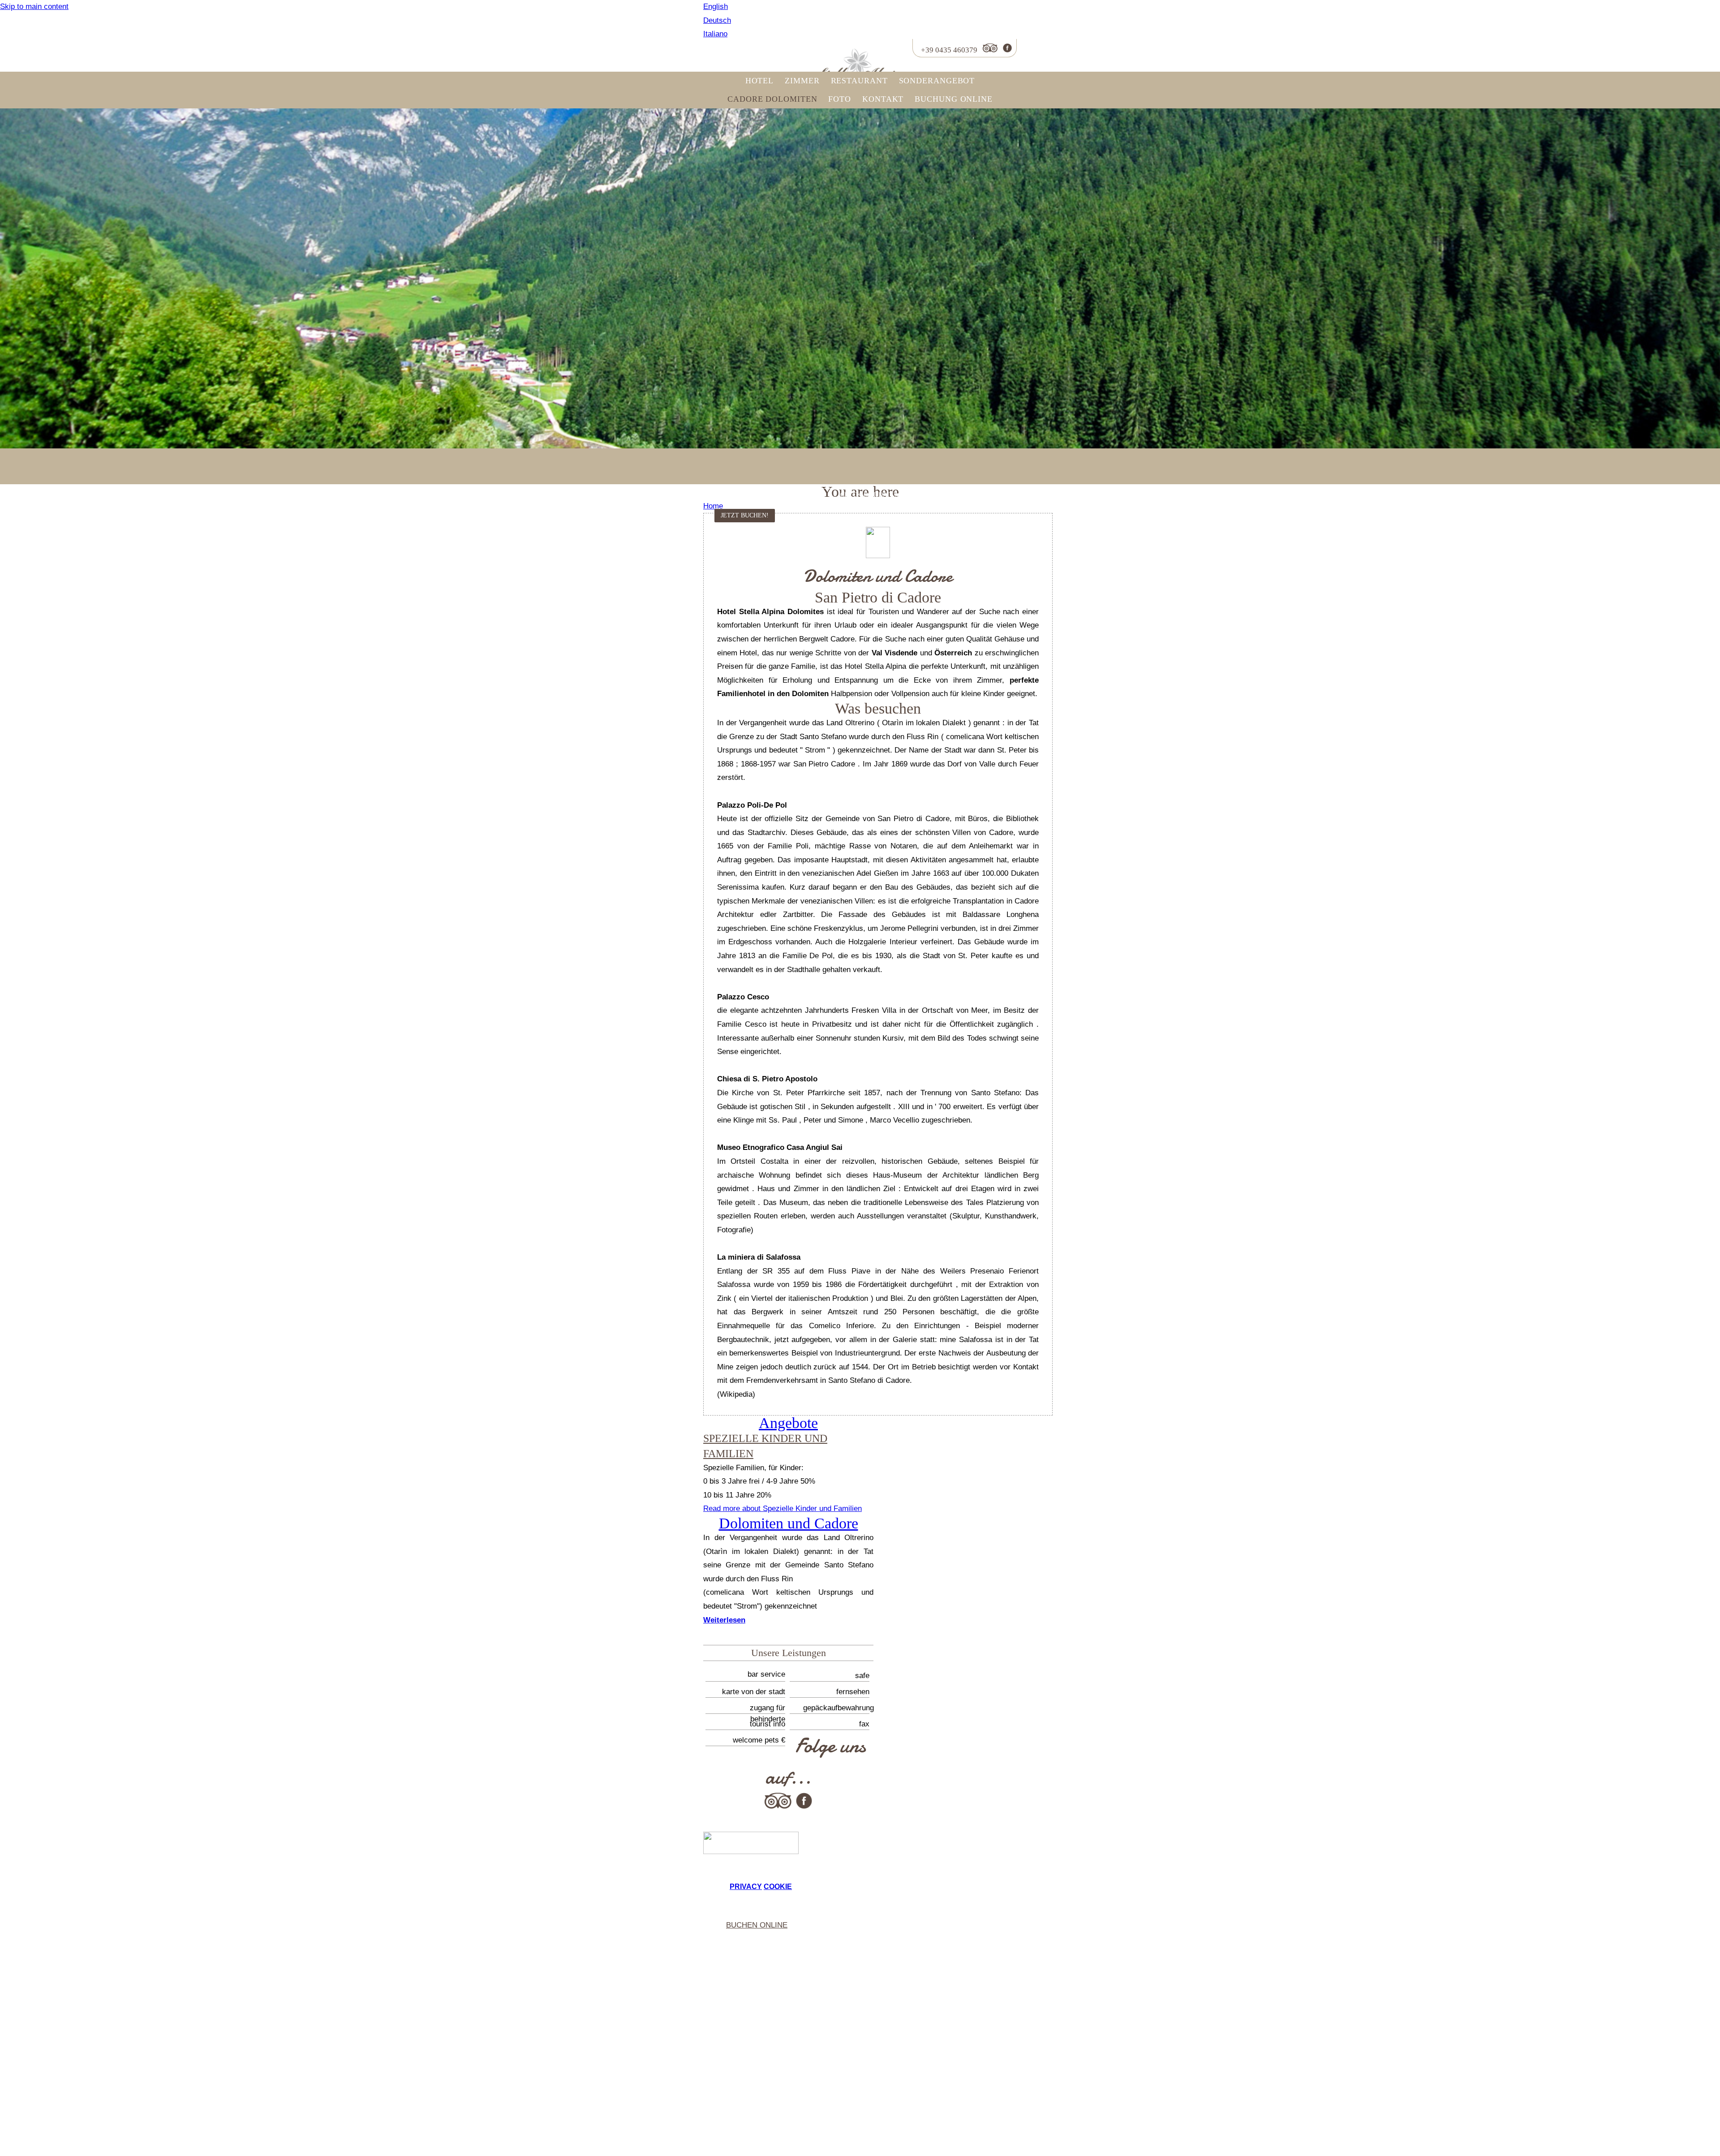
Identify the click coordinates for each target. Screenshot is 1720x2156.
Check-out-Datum (870, 495)
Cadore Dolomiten (772, 99)
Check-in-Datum (733, 495)
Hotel (760, 81)
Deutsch (717, 20)
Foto (840, 99)
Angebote (788, 1423)
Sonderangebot (937, 81)
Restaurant (859, 81)
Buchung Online (954, 99)
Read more (783, 1508)
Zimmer (802, 81)
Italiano (715, 34)
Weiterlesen (724, 1620)
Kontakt (883, 99)
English (716, 6)
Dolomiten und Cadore (789, 1523)
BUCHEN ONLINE (757, 1925)
